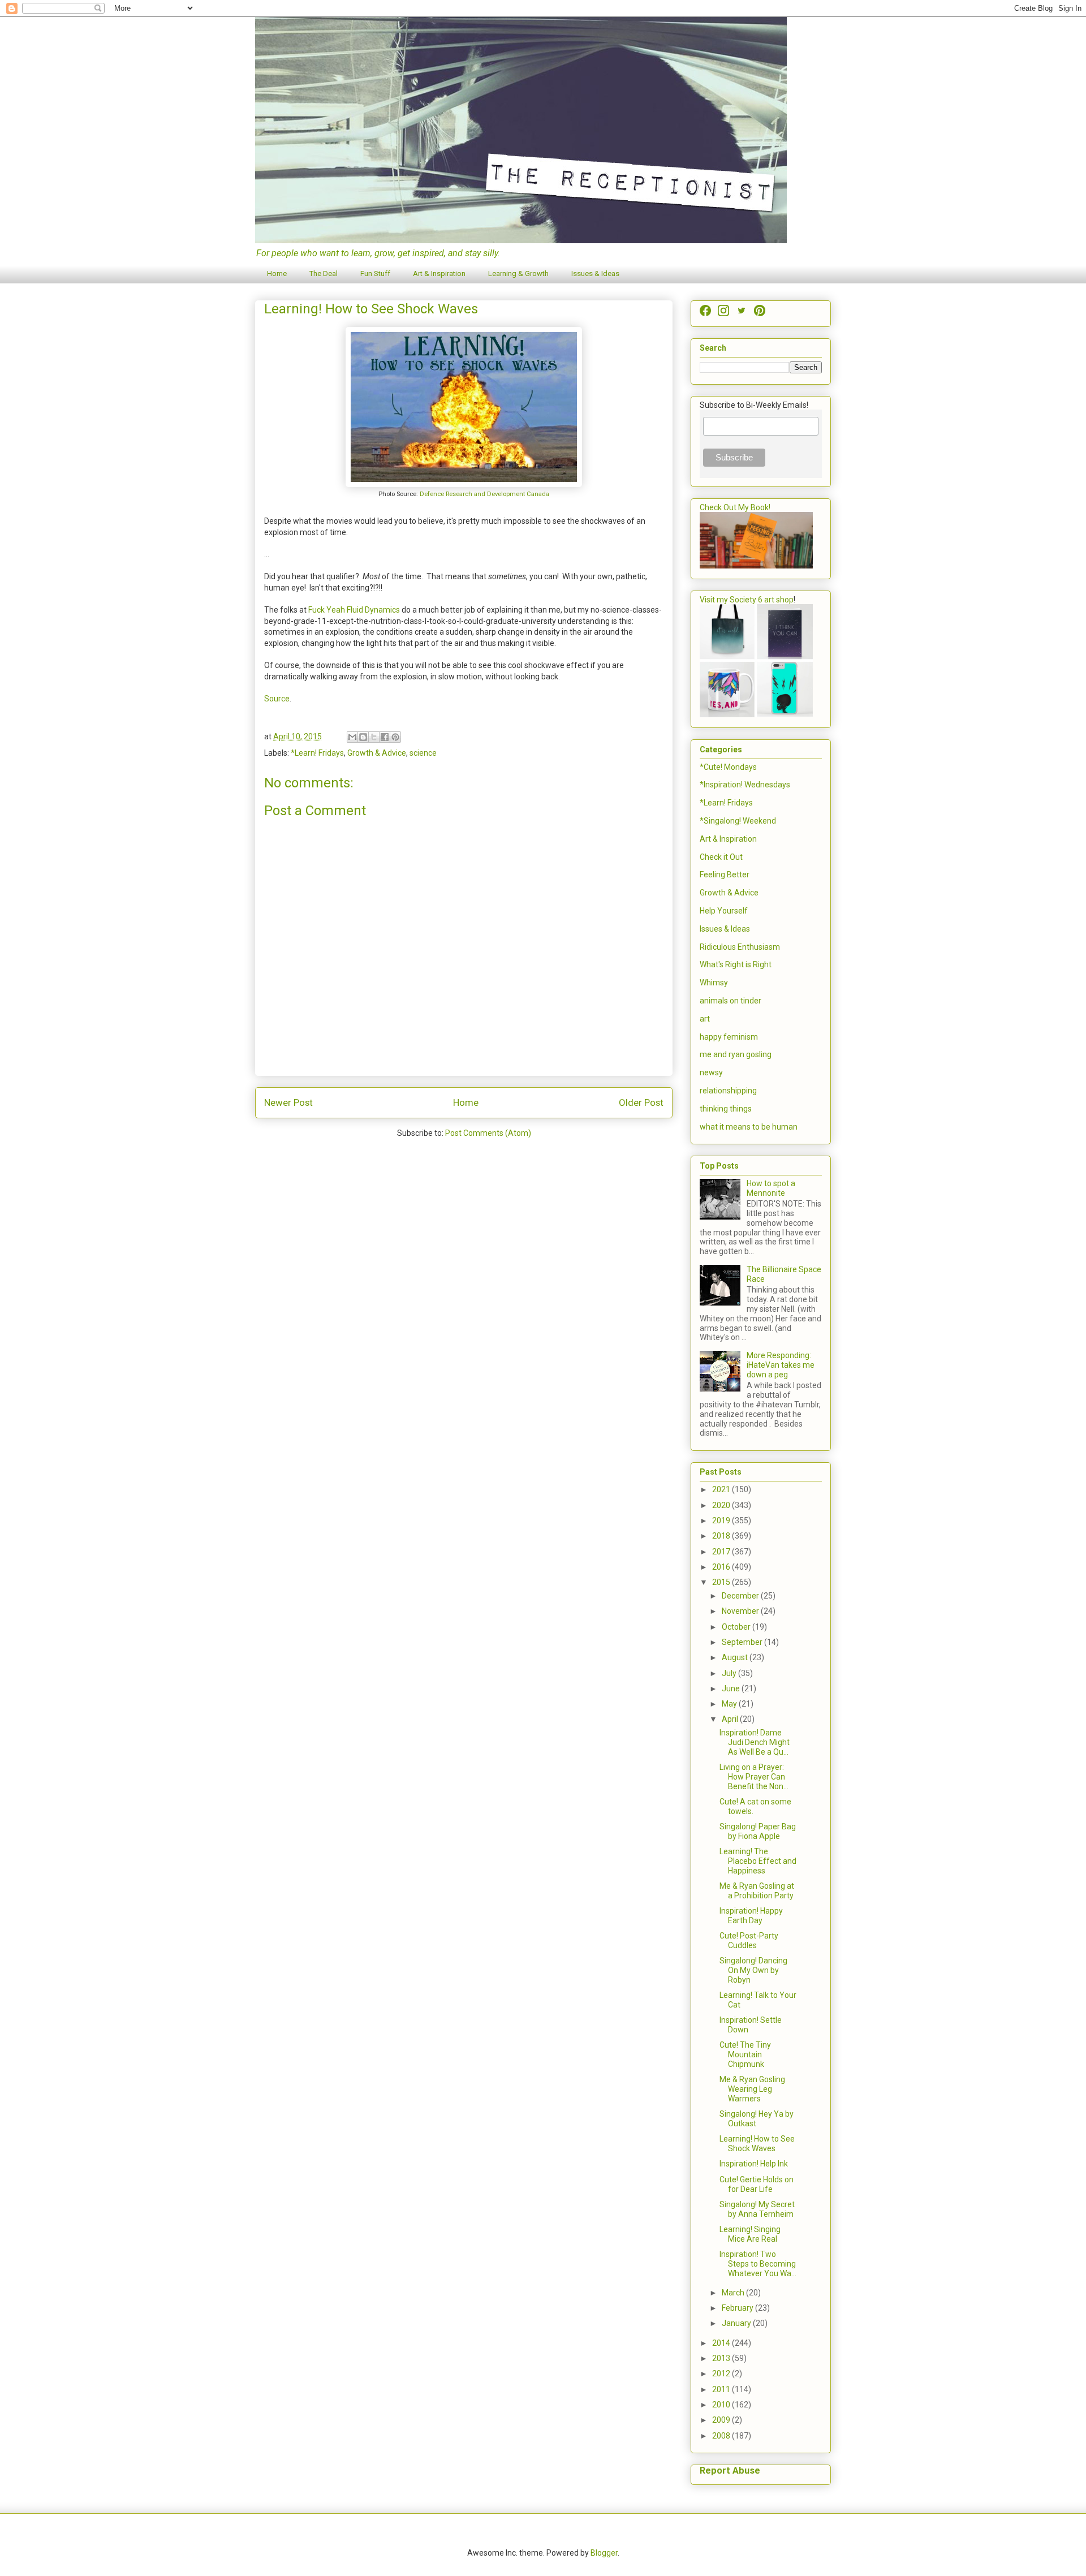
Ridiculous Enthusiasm (740, 947)
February (738, 2308)
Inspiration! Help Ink (754, 2164)
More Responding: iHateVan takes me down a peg (781, 1365)
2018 (722, 1536)
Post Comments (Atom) (488, 1133)
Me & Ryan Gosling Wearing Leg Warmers (752, 2089)
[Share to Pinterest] (395, 737)
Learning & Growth (518, 273)
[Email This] (352, 737)
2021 (722, 1489)
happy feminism (729, 1037)
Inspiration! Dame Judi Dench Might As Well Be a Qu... (755, 1742)
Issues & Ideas (595, 273)
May (730, 1704)
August (736, 1657)
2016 (722, 1567)
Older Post (641, 1102)
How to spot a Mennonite (771, 1188)
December (741, 1596)
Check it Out (721, 857)
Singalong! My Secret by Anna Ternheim (757, 2209)
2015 (722, 1582)
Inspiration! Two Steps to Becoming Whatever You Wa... (758, 2264)
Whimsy (714, 983)
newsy (711, 1072)
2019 (722, 1520)
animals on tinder (731, 1001)
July (730, 1673)
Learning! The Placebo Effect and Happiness (758, 1861)
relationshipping (728, 1091)
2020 (722, 1505)
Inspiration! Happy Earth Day (751, 1916)
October (737, 1627)
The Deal (324, 273)
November (741, 1611)
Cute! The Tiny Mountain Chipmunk (745, 2054)
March (734, 2293)
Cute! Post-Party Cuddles (749, 1940)
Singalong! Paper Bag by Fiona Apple (758, 1831)
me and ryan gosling (736, 1054)
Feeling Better (725, 875)
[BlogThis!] (363, 737)
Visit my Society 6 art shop (747, 600)
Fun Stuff (375, 273)
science (423, 753)
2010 (722, 2405)
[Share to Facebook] (385, 737)
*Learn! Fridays (317, 753)
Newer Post (288, 1102)
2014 (722, 2343)
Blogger (604, 2553)
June (732, 1688)
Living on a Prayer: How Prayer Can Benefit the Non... (754, 1777)
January (737, 2323)
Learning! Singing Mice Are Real (750, 2234)
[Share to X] (374, 737)
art (705, 1019)
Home (277, 273)
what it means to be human (749, 1127)
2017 (722, 1552)
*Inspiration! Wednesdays (745, 785)
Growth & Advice (377, 753)
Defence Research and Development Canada (484, 494)
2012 (722, 2373)
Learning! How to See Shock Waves (757, 2144)
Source (277, 699)
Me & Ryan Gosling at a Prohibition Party (757, 1891)
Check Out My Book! (735, 507)
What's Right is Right (736, 964)
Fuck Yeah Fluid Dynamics (354, 610)
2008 (722, 2436)
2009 (722, 2420)
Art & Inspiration (439, 273)
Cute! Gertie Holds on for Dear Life (757, 2184)
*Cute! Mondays (728, 767)
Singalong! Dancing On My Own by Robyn (753, 1970)
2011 (722, 2389)
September (743, 1642)
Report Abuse (730, 2471)
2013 (722, 2358)
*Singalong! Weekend (738, 821)
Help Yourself (724, 911)
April (731, 1719)
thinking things (726, 1109)
